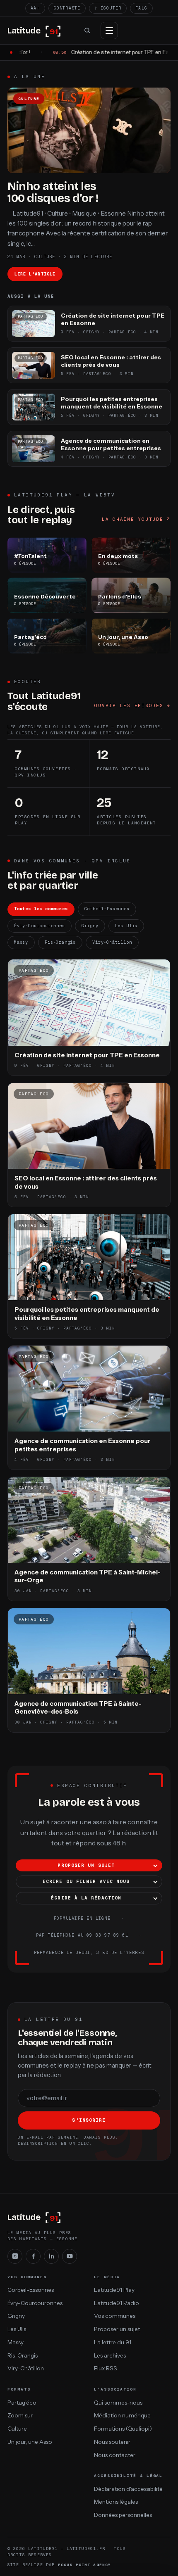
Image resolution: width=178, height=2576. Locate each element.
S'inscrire (89, 2120)
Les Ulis (126, 926)
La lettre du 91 (113, 2342)
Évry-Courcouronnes (40, 926)
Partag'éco (22, 2403)
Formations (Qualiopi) (123, 2429)
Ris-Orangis (60, 942)
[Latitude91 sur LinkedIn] (51, 2256)
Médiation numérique (122, 2415)
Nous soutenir (112, 2442)
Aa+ (35, 8)
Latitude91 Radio (117, 2303)
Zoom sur (20, 2415)
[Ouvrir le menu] (109, 31)
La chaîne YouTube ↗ (136, 519)
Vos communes (115, 2316)
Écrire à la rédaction (86, 1898)
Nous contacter (115, 2455)
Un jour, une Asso (30, 2442)
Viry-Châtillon (112, 942)
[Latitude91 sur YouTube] (70, 2256)
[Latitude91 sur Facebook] (33, 2256)
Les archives (110, 2355)
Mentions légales (116, 2502)
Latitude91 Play (114, 2290)
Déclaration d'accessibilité (128, 2489)
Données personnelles (123, 2515)
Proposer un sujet (86, 1865)
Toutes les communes (41, 909)
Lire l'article (35, 274)
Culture (17, 2429)
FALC (141, 8)
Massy (21, 942)
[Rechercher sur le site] (87, 31)
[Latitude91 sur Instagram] (15, 2256)
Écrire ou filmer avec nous (86, 1881)
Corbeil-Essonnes (107, 909)
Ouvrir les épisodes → (132, 705)
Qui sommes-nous (118, 2403)
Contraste (67, 8)
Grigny (90, 926)
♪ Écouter (108, 8)
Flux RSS (106, 2368)
